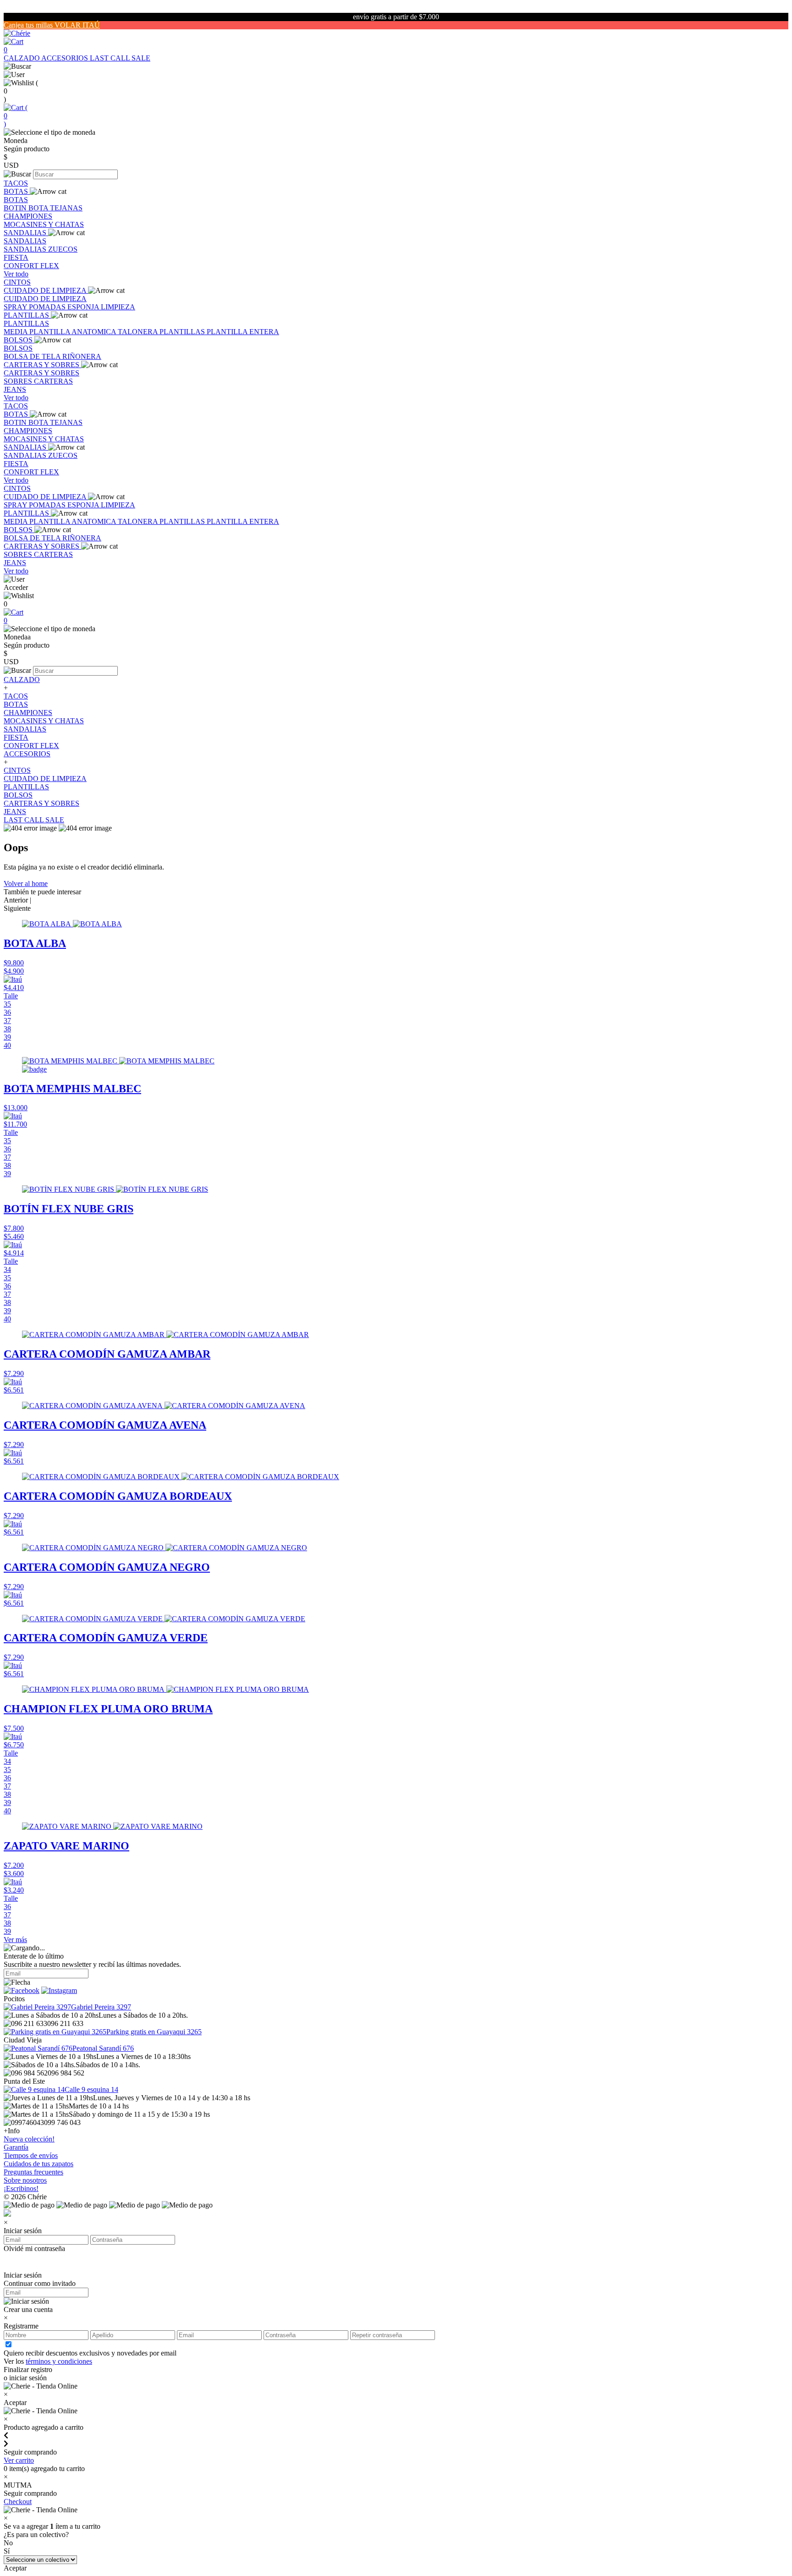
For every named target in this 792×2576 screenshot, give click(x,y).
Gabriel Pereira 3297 (101, 2007)
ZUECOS (63, 249)
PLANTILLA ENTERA (243, 332)
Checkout (18, 2502)
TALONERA (139, 332)
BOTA (39, 208)
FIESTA (16, 257)
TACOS (16, 183)
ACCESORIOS (66, 58)
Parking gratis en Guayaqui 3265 (154, 2032)
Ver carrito (19, 2460)
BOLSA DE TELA (33, 356)
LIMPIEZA (118, 307)
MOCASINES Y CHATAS (44, 224)
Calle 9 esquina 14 (91, 2089)
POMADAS (48, 307)
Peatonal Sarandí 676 (103, 2048)
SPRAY (16, 307)
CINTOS (17, 282)
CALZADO (22, 58)
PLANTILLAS (27, 315)
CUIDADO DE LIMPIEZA (46, 290)
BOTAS (17, 191)
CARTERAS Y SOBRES (42, 365)
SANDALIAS (26, 233)
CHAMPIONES (28, 216)
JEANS (15, 389)
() (16, 116)
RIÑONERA (82, 356)
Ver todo (16, 274)
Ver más (15, 1940)
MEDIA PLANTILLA (38, 332)
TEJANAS (66, 208)
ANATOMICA (95, 332)
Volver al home (26, 883)
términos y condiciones (59, 2361)
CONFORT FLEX (31, 266)
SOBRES (19, 381)
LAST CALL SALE (120, 58)
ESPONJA (84, 307)
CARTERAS (53, 381)
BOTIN (16, 208)
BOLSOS (19, 340)
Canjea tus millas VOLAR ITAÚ (52, 25)
